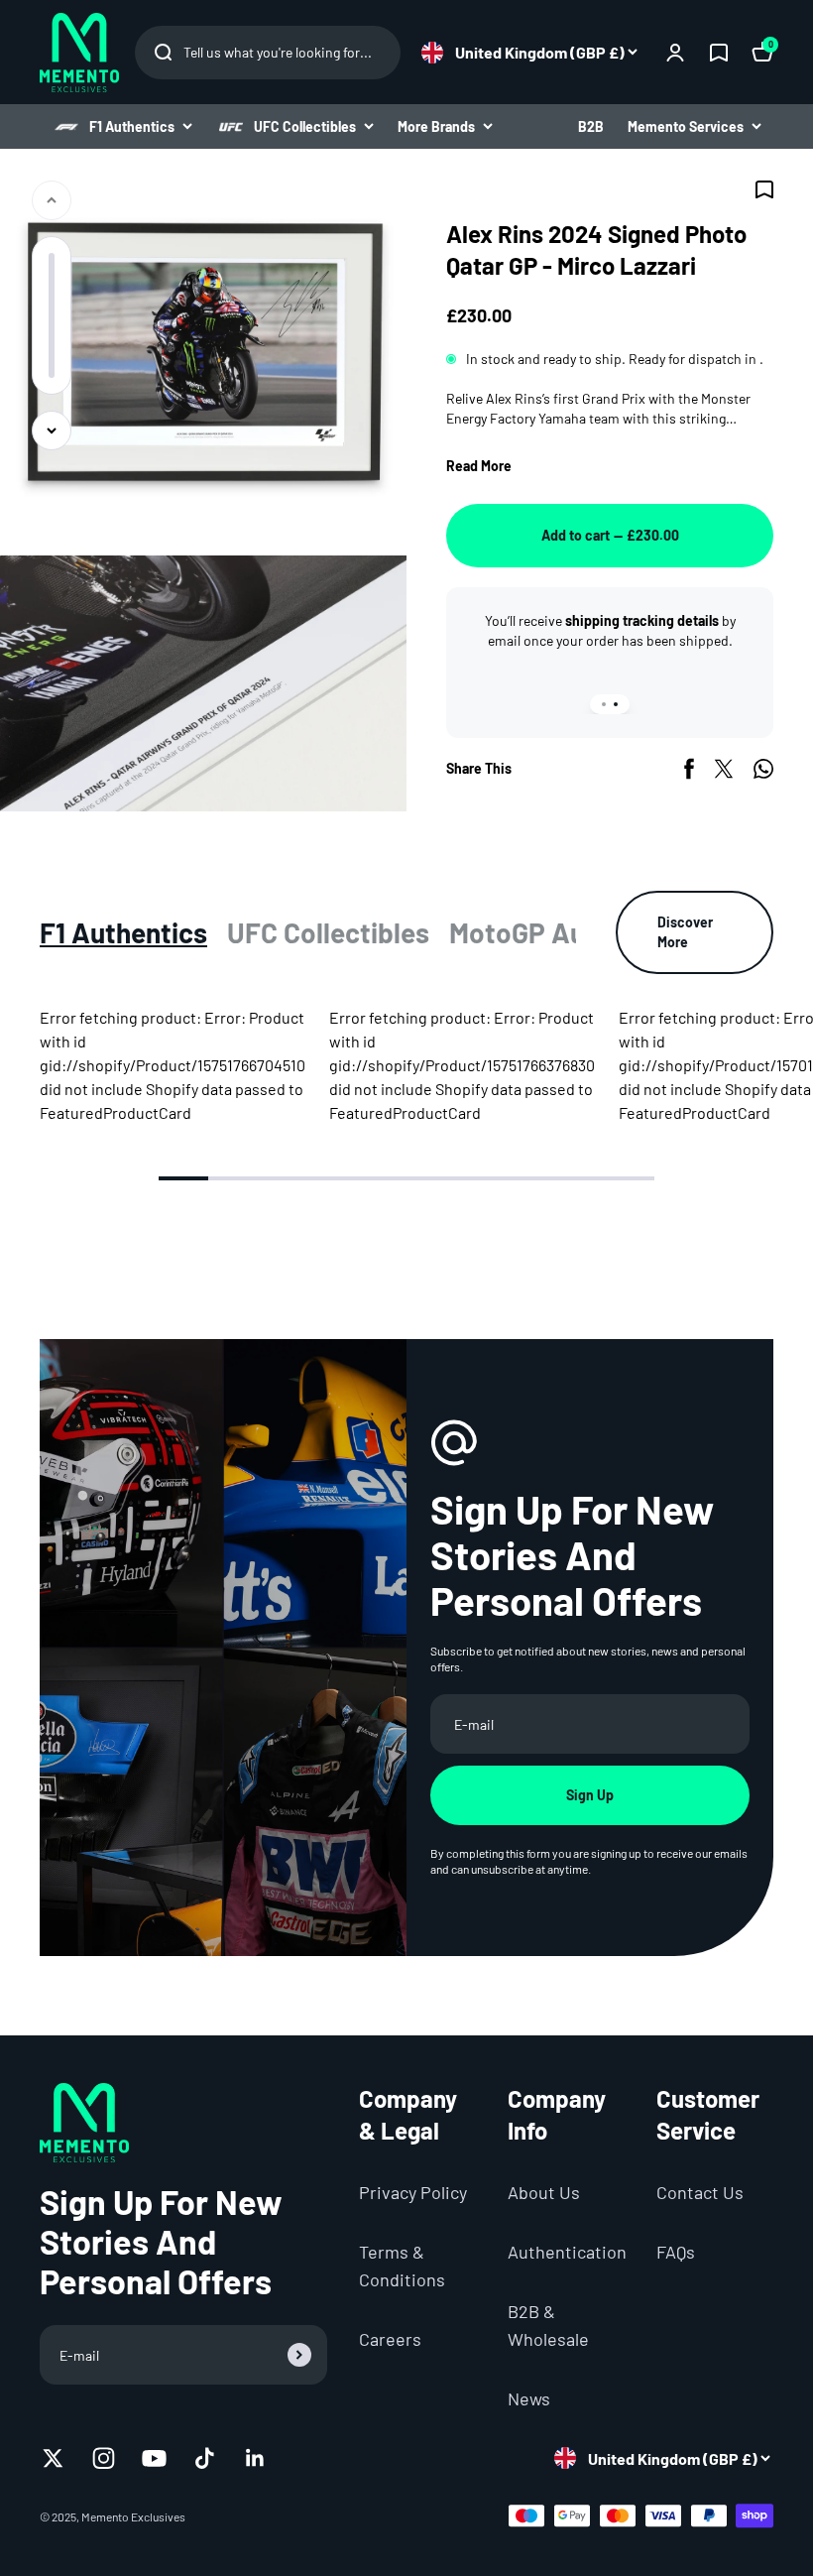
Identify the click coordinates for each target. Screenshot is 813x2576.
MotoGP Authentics (568, 932)
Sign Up (590, 1795)
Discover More (685, 932)
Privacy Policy (413, 2192)
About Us (544, 2192)
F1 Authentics (132, 126)
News (529, 2398)
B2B (591, 126)
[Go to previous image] (52, 200)
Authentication (567, 2252)
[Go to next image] (52, 430)
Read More (479, 466)
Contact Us (700, 2192)
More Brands (436, 126)
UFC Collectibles (305, 126)
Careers (390, 2339)
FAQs (676, 2252)
